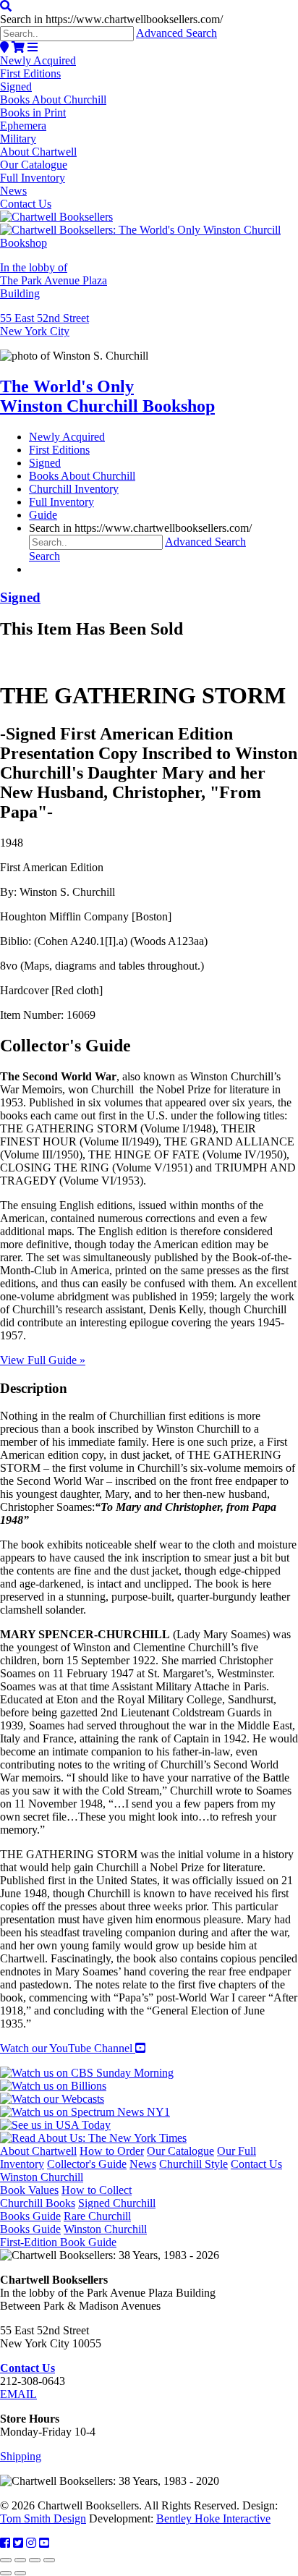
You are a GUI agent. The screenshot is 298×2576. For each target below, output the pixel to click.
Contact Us (26, 204)
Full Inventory (33, 178)
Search (44, 556)
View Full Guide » (43, 1360)
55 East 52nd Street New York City (44, 325)
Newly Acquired (38, 60)
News (13, 191)
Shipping (21, 2456)
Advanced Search (176, 33)
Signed (16, 86)
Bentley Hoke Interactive (213, 2518)
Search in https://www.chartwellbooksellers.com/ (111, 19)
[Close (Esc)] (49, 2560)
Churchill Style (193, 2164)
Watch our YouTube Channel (68, 2048)
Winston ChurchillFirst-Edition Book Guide (73, 2236)
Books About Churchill (53, 99)
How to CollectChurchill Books (66, 2196)
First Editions (30, 73)
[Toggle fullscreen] (20, 2560)
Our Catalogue (34, 165)
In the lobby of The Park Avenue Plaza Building (54, 280)
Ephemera (23, 126)
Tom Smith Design (43, 2518)
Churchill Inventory (74, 489)
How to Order (112, 2151)
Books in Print (33, 113)
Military (18, 139)
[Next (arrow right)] (20, 2573)
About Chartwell (38, 152)
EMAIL (18, 2394)
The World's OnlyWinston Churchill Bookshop (107, 396)
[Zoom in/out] (6, 2560)
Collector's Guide (87, 2164)
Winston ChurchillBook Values (42, 2183)
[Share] (35, 2560)
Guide (43, 515)
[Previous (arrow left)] (6, 2573)
